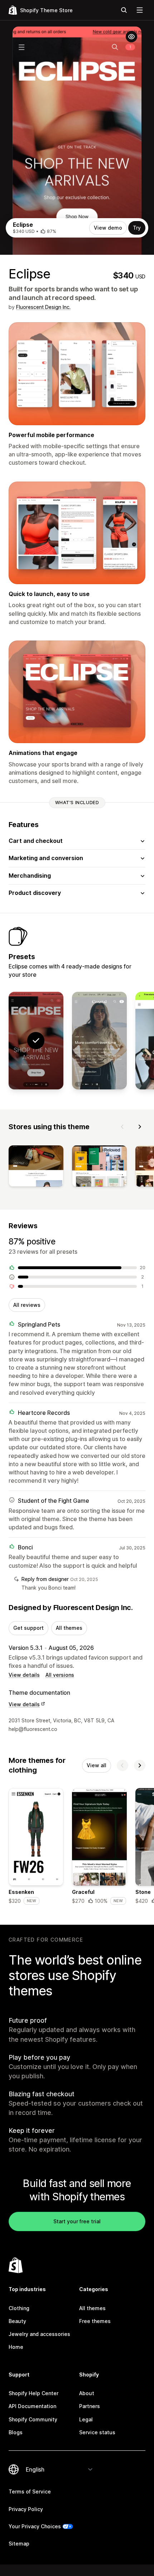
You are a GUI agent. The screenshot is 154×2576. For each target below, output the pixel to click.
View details (24, 1675)
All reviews (27, 1305)
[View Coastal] (99, 1041)
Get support (28, 1628)
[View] (36, 1167)
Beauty (17, 2321)
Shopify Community (33, 2419)
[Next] (140, 1127)
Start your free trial (77, 2221)
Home (16, 2347)
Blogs (16, 2432)
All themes (69, 1628)
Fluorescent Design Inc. (43, 307)
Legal (86, 2419)
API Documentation (32, 2406)
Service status (97, 2432)
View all (97, 1765)
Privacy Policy (26, 2509)
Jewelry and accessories (39, 2334)
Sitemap (19, 2544)
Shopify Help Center (33, 2393)
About (87, 2393)
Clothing (19, 2308)
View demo (108, 228)
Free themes (95, 2321)
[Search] (124, 10)
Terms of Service (30, 2491)
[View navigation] (140, 10)
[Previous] (122, 1127)
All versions (60, 1675)
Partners (90, 2406)
